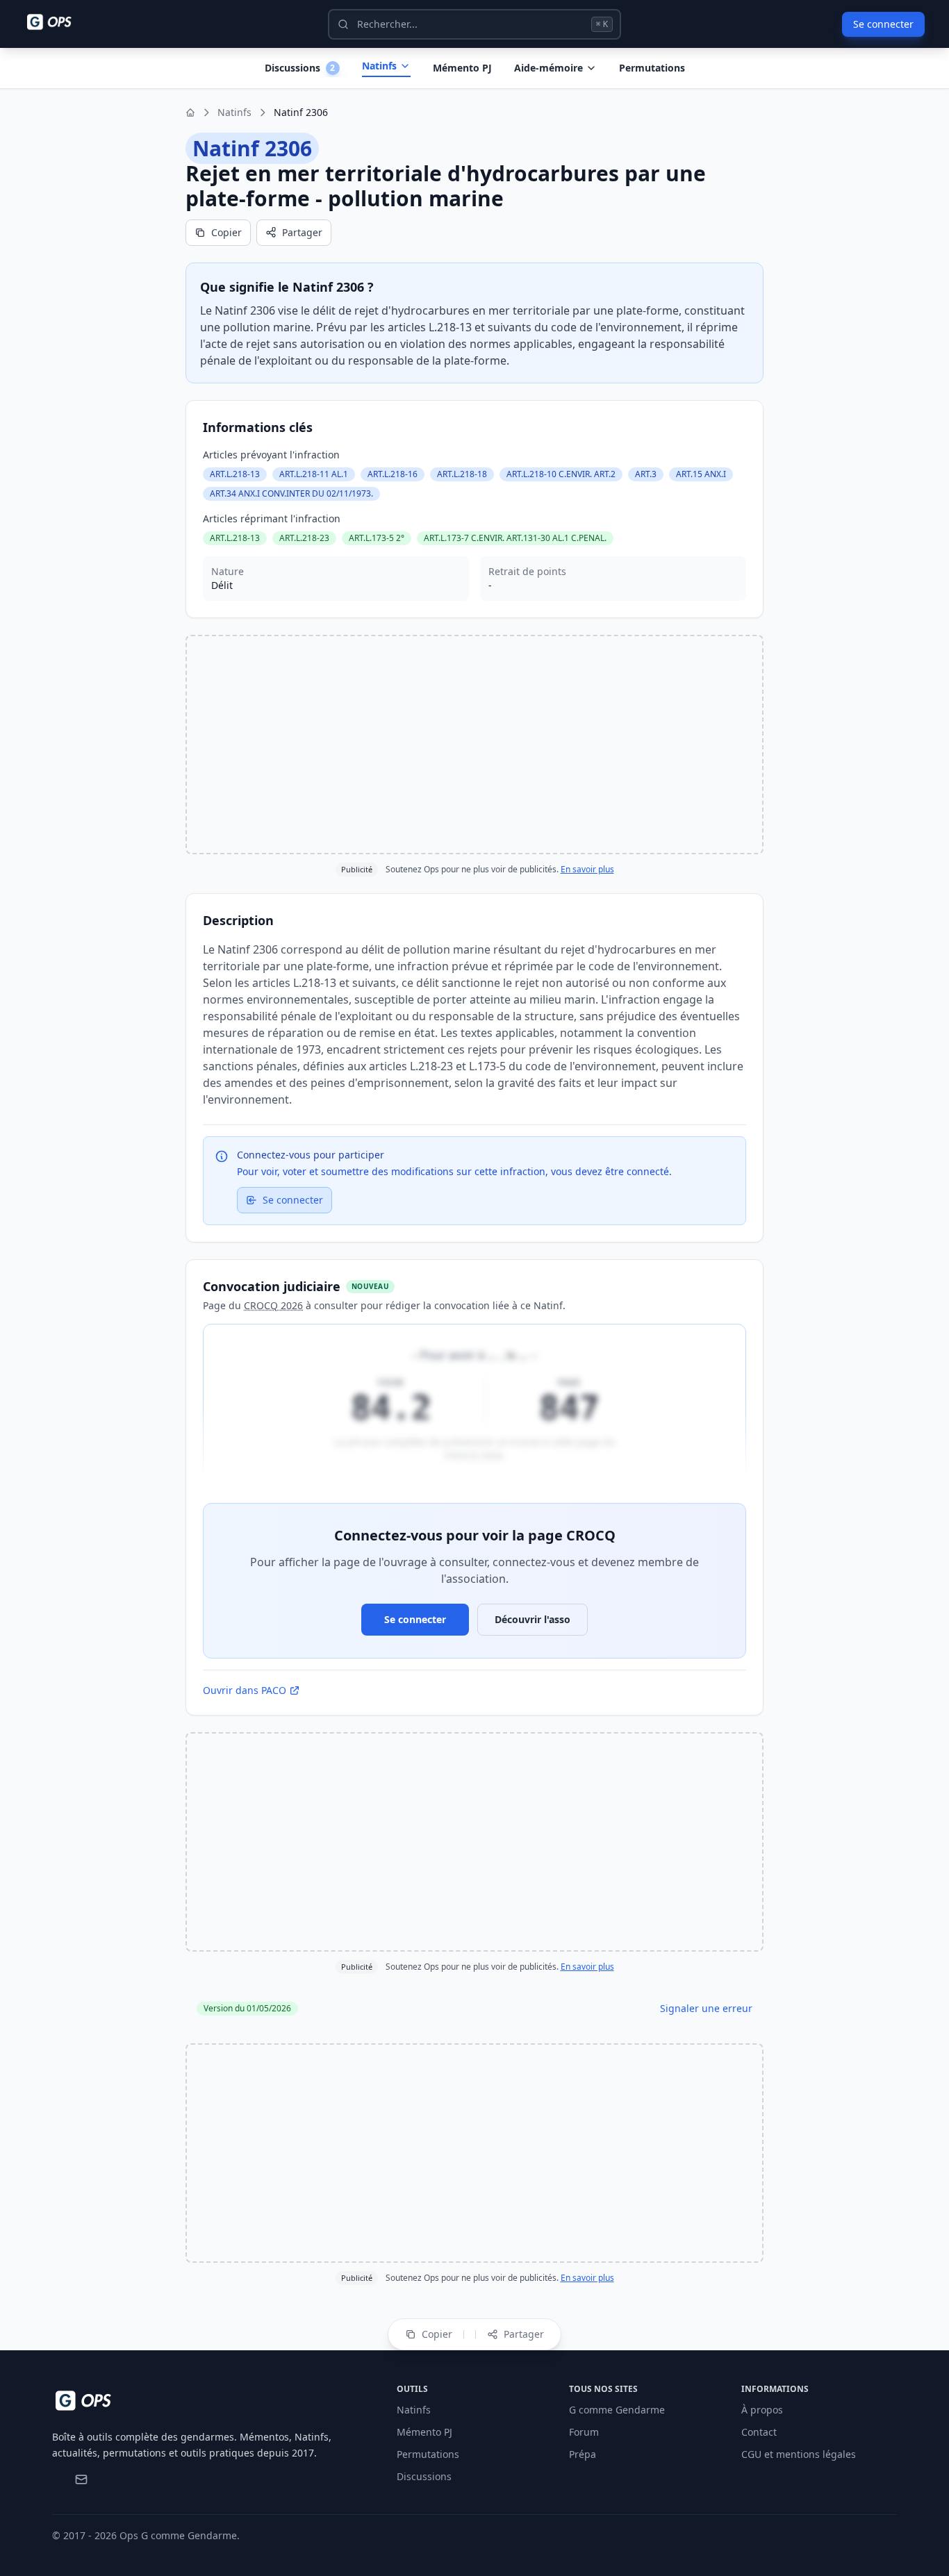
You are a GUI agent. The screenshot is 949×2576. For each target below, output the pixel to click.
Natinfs (379, 66)
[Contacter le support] (81, 2479)
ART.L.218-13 (235, 474)
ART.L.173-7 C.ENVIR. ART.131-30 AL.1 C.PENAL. (515, 538)
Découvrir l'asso (533, 1619)
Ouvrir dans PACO (245, 1690)
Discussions (424, 2476)
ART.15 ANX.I (701, 474)
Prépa (583, 2454)
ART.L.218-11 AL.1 (314, 474)
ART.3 (646, 474)
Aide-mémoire (548, 68)
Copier (226, 232)
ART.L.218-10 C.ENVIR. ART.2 (561, 474)
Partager (302, 232)
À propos (762, 2410)
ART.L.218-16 (393, 474)
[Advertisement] (474, 745)
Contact (759, 2432)
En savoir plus (587, 869)
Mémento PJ (462, 68)
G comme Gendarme (617, 2410)
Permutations (652, 68)
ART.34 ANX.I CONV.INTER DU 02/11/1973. (291, 493)
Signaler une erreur (706, 2008)
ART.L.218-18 (462, 474)
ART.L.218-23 (304, 538)
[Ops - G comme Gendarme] (59, 22)
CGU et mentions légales (799, 2454)
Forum (584, 2432)
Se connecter (883, 24)
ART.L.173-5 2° (377, 538)
